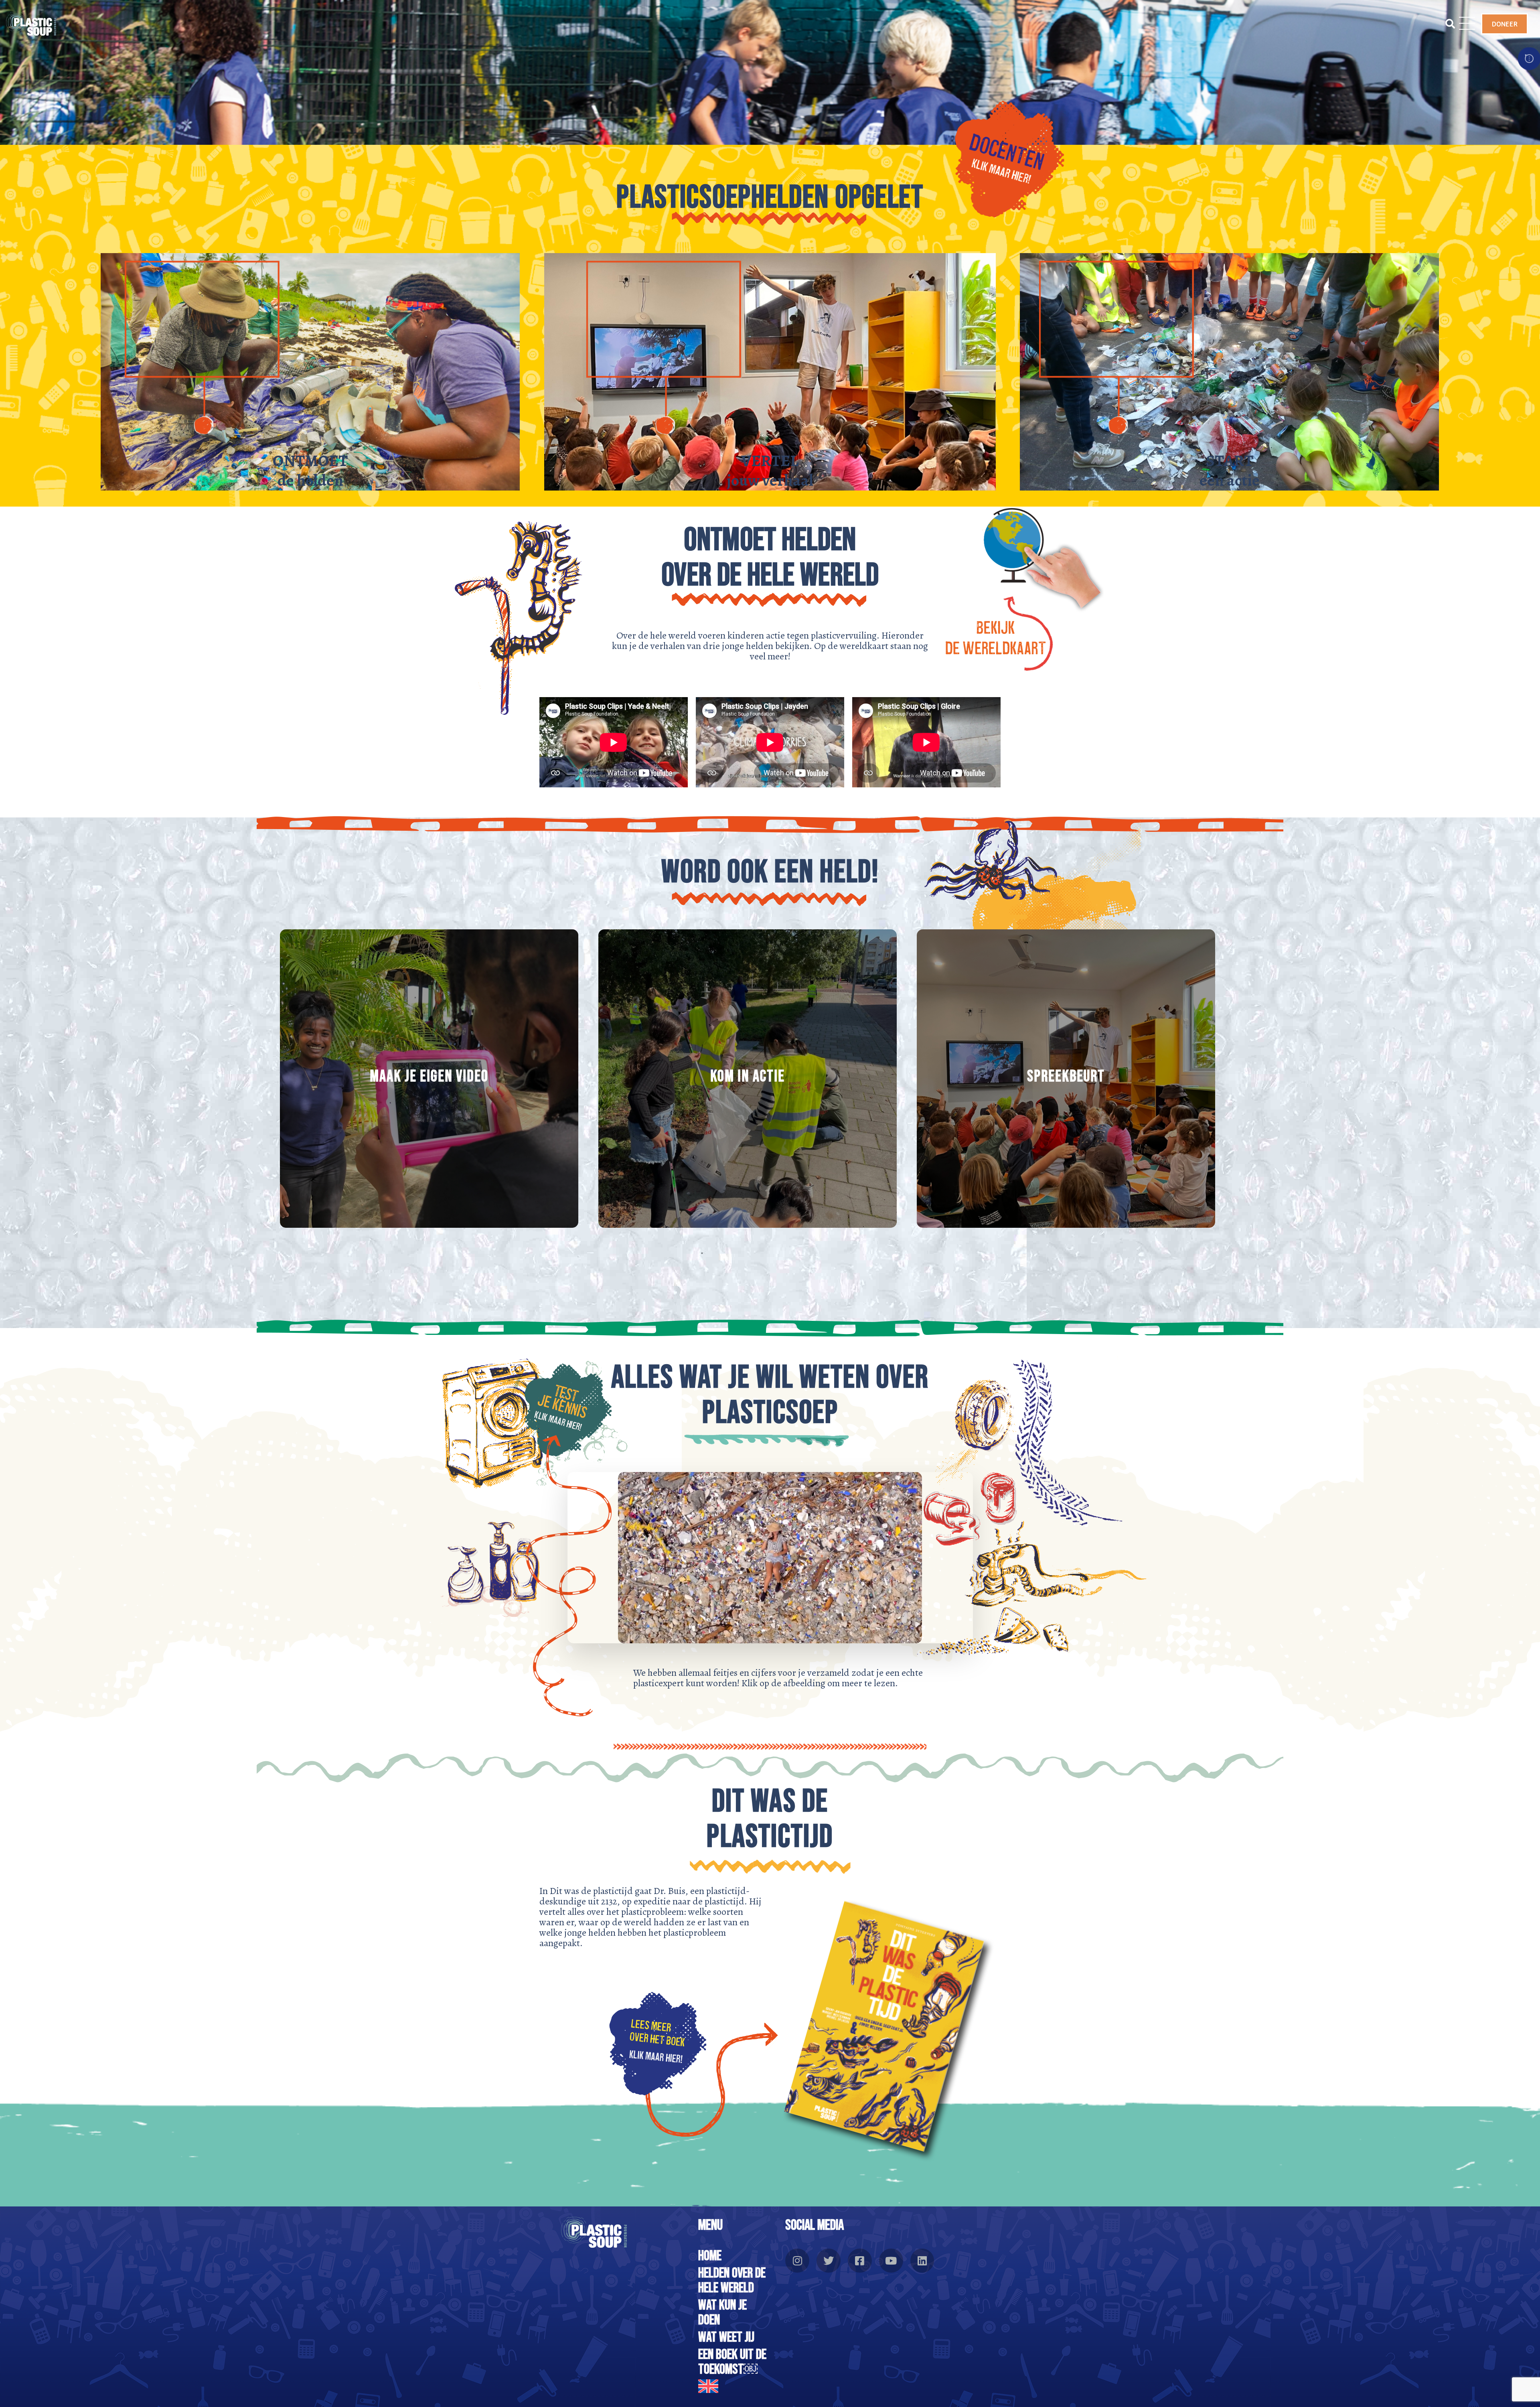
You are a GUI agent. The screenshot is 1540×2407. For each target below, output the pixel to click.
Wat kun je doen (722, 2313)
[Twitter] (829, 2261)
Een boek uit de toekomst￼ (732, 2362)
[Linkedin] (922, 2261)
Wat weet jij (726, 2337)
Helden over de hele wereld (732, 2281)
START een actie (1230, 470)
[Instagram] (797, 2261)
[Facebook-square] (860, 2261)
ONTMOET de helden (310, 470)
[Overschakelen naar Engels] (734, 2386)
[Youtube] (891, 2261)
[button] (1447, 24)
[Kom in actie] (748, 1079)
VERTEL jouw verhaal (770, 470)
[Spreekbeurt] (1066, 1079)
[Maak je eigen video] (429, 1079)
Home (710, 2256)
